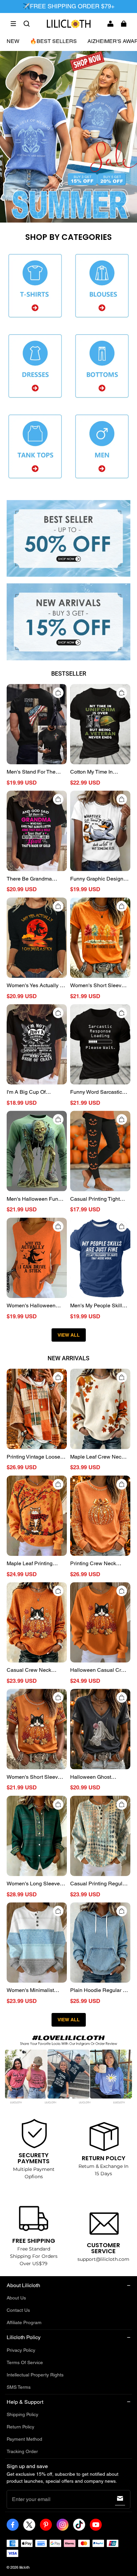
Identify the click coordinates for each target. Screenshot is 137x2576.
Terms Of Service (25, 2362)
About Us (16, 2298)
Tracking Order (22, 2451)
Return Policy (20, 2427)
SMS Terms (19, 2387)
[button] (13, 24)
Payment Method (24, 2439)
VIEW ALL (69, 1335)
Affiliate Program (24, 2322)
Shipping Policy (22, 2414)
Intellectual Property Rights (35, 2375)
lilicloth (24, 2567)
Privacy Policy (21, 2350)
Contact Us (18, 2310)
